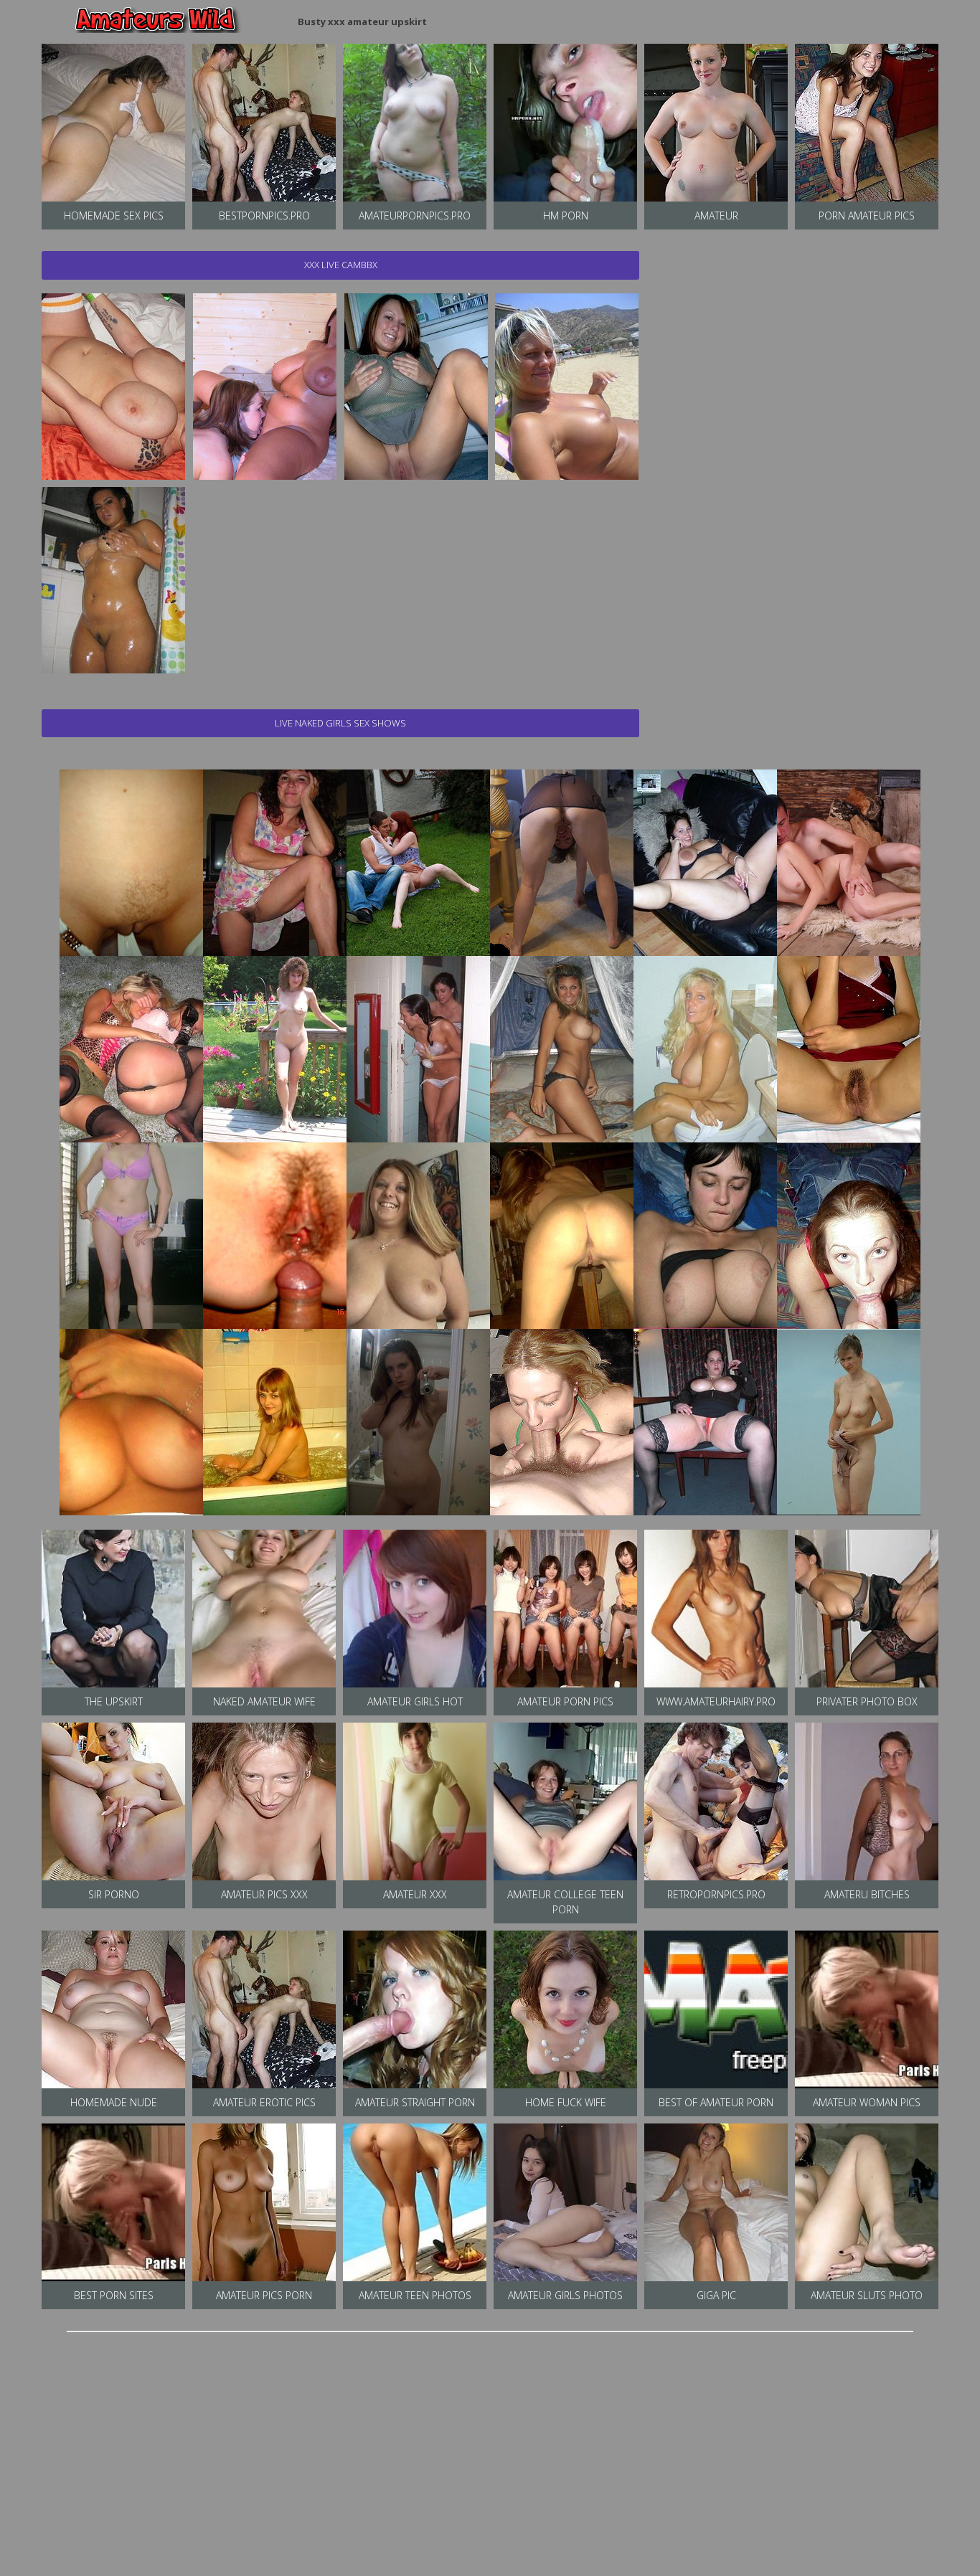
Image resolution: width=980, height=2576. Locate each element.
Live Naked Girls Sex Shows (340, 723)
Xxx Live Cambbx (341, 265)
